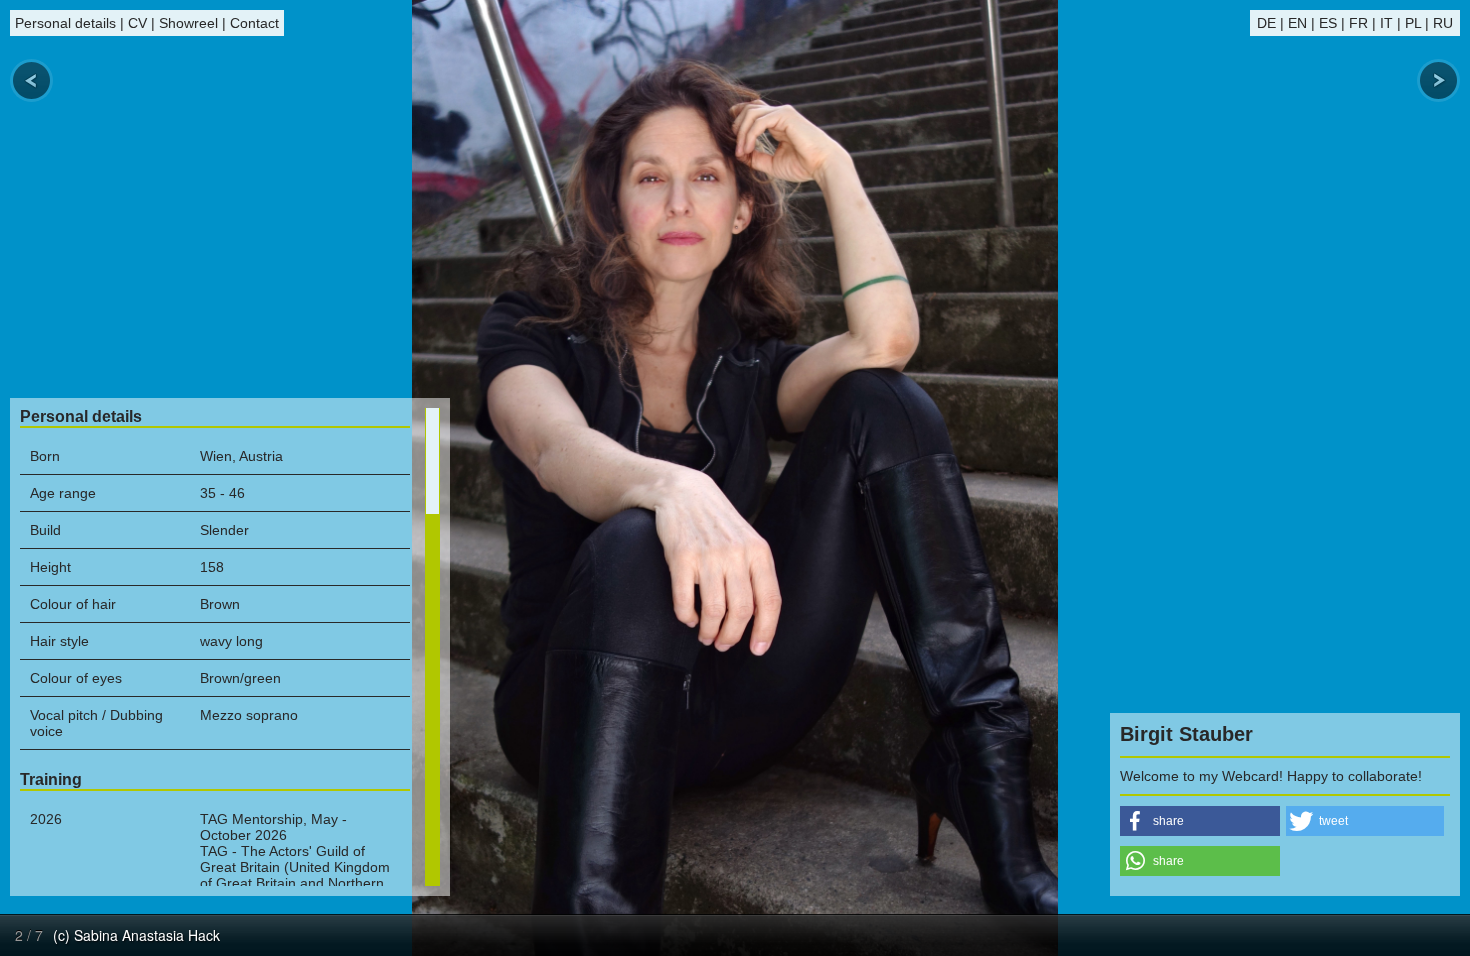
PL (1413, 23)
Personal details (65, 23)
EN (1297, 23)
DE (1266, 23)
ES (1328, 23)
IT (1386, 23)
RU (1443, 23)
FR (1358, 23)
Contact (254, 23)
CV (137, 23)
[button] (1200, 821)
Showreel (188, 23)
